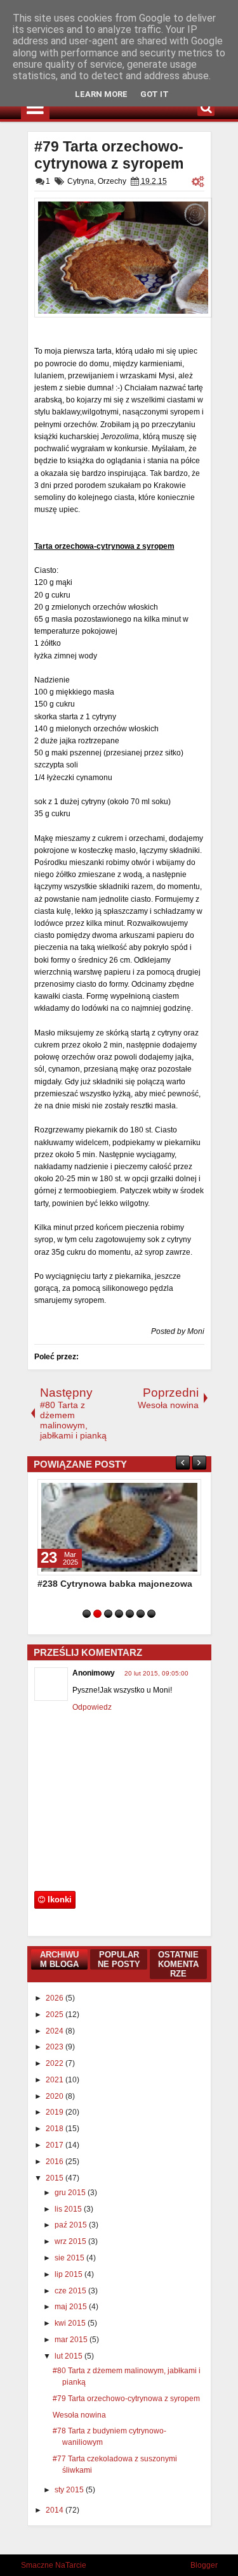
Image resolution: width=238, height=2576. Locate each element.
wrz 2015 (71, 2241)
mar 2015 (72, 2340)
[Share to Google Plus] (187, 1492)
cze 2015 (71, 2291)
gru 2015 (71, 2193)
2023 (56, 2047)
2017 (56, 2145)
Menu (35, 107)
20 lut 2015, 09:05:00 (156, 1673)
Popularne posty (119, 1959)
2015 (56, 2178)
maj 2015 (72, 2307)
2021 (56, 2080)
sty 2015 (70, 2490)
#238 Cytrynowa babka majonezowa (115, 1584)
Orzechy (112, 181)
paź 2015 (72, 2225)
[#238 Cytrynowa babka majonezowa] (119, 1527)
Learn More (101, 94)
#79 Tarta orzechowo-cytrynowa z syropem (109, 155)
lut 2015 (69, 2356)
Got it (155, 94)
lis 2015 (69, 2209)
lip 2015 (69, 2274)
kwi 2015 (71, 2323)
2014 (56, 2510)
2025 (56, 2015)
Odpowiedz (92, 1707)
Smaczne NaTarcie (54, 2565)
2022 (56, 2063)
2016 (56, 2162)
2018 (56, 2129)
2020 (56, 2096)
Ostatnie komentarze (178, 1964)
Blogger (204, 2565)
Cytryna (81, 181)
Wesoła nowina (79, 2415)
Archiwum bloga (59, 1959)
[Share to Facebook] (159, 1492)
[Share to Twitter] (173, 1492)
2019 (56, 2112)
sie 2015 (70, 2258)
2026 (56, 1998)
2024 (56, 2031)
